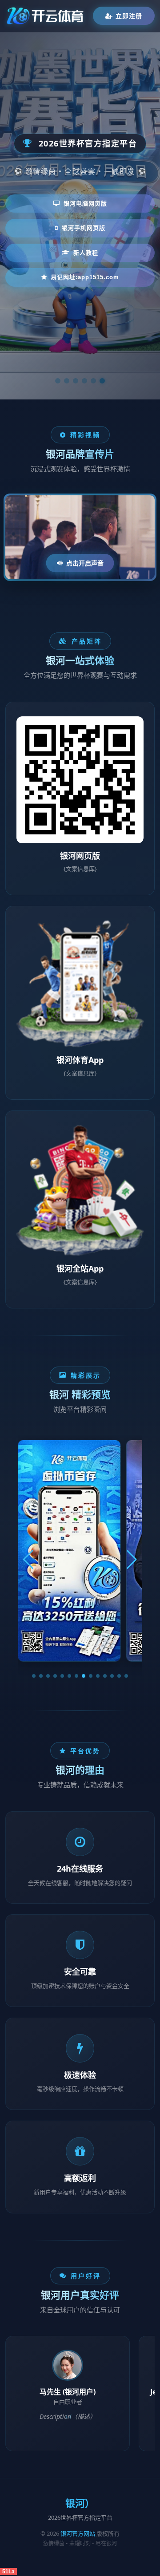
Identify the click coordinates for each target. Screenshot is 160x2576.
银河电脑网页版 (85, 203)
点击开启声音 (85, 563)
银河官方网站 (78, 2533)
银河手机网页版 (84, 228)
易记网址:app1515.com (85, 277)
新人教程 (86, 253)
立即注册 (129, 16)
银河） (80, 2503)
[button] (34, 1676)
